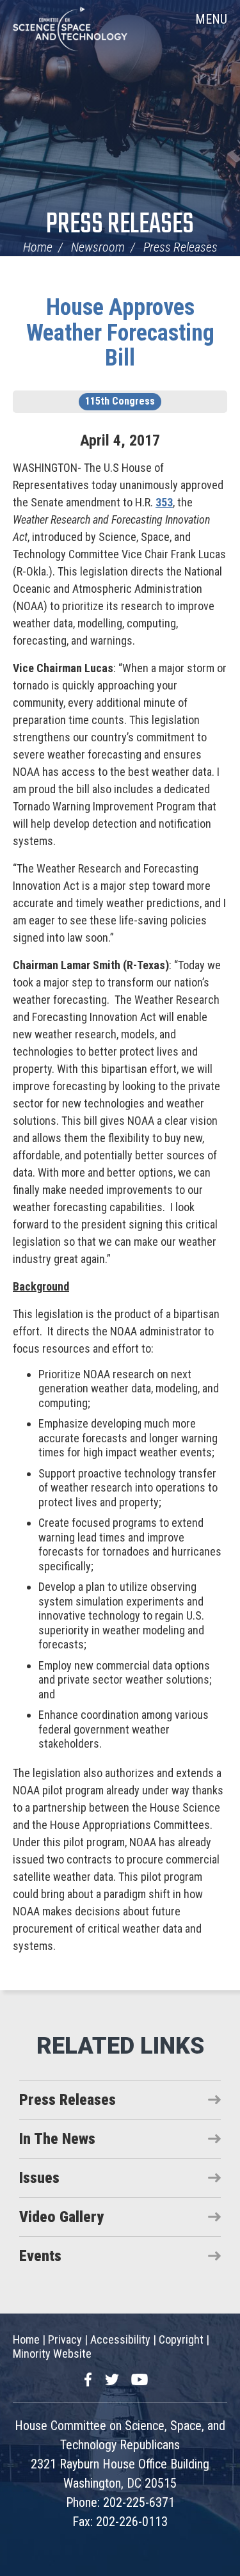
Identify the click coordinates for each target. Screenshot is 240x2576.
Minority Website (52, 2354)
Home (38, 247)
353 (164, 502)
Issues (39, 2178)
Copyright (181, 2339)
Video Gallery (61, 2217)
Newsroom (98, 247)
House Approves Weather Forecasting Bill (120, 333)
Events (40, 2256)
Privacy (65, 2339)
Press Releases (120, 225)
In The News (57, 2139)
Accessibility (120, 2339)
